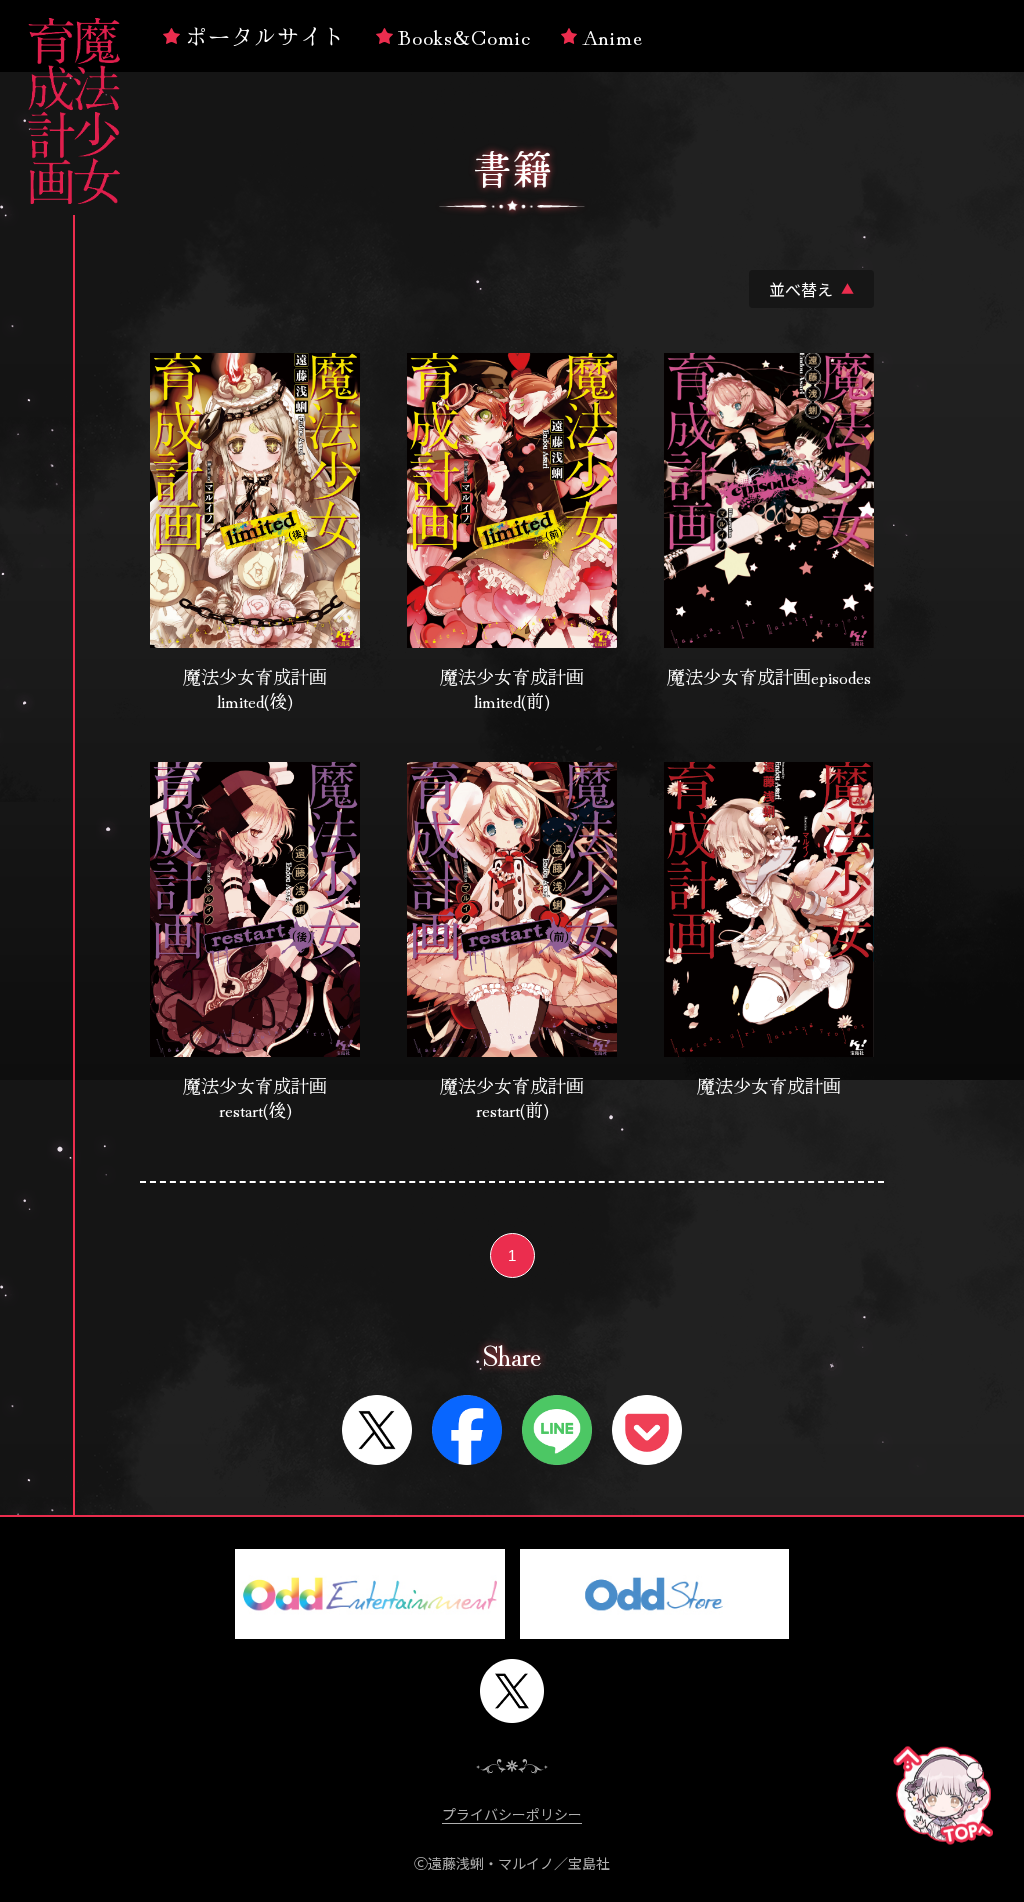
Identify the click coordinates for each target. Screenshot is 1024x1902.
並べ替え (811, 289)
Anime (612, 35)
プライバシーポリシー (512, 1814)
